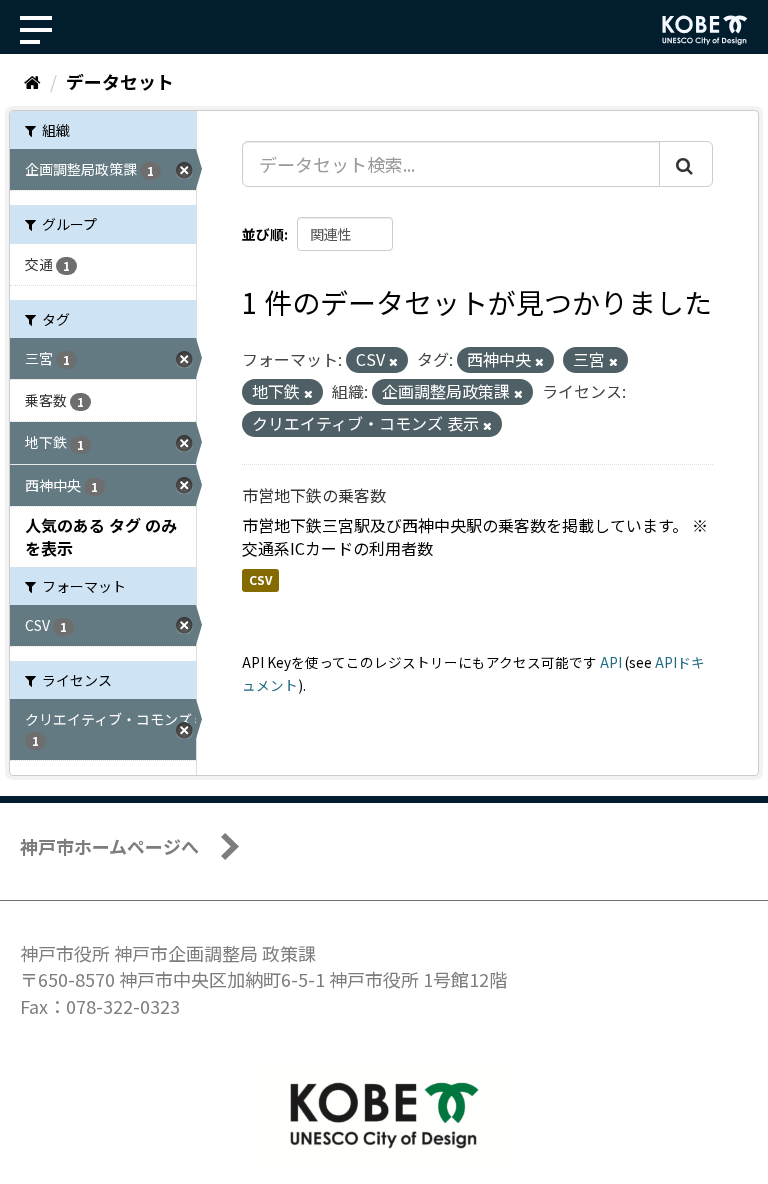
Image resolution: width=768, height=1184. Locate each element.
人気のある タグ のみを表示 (101, 536)
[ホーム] (32, 81)
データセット (120, 81)
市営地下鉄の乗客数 (314, 495)
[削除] (393, 361)
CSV (260, 580)
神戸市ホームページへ (109, 846)
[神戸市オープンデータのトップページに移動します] (705, 30)
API (611, 662)
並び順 (263, 234)
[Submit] (686, 164)
